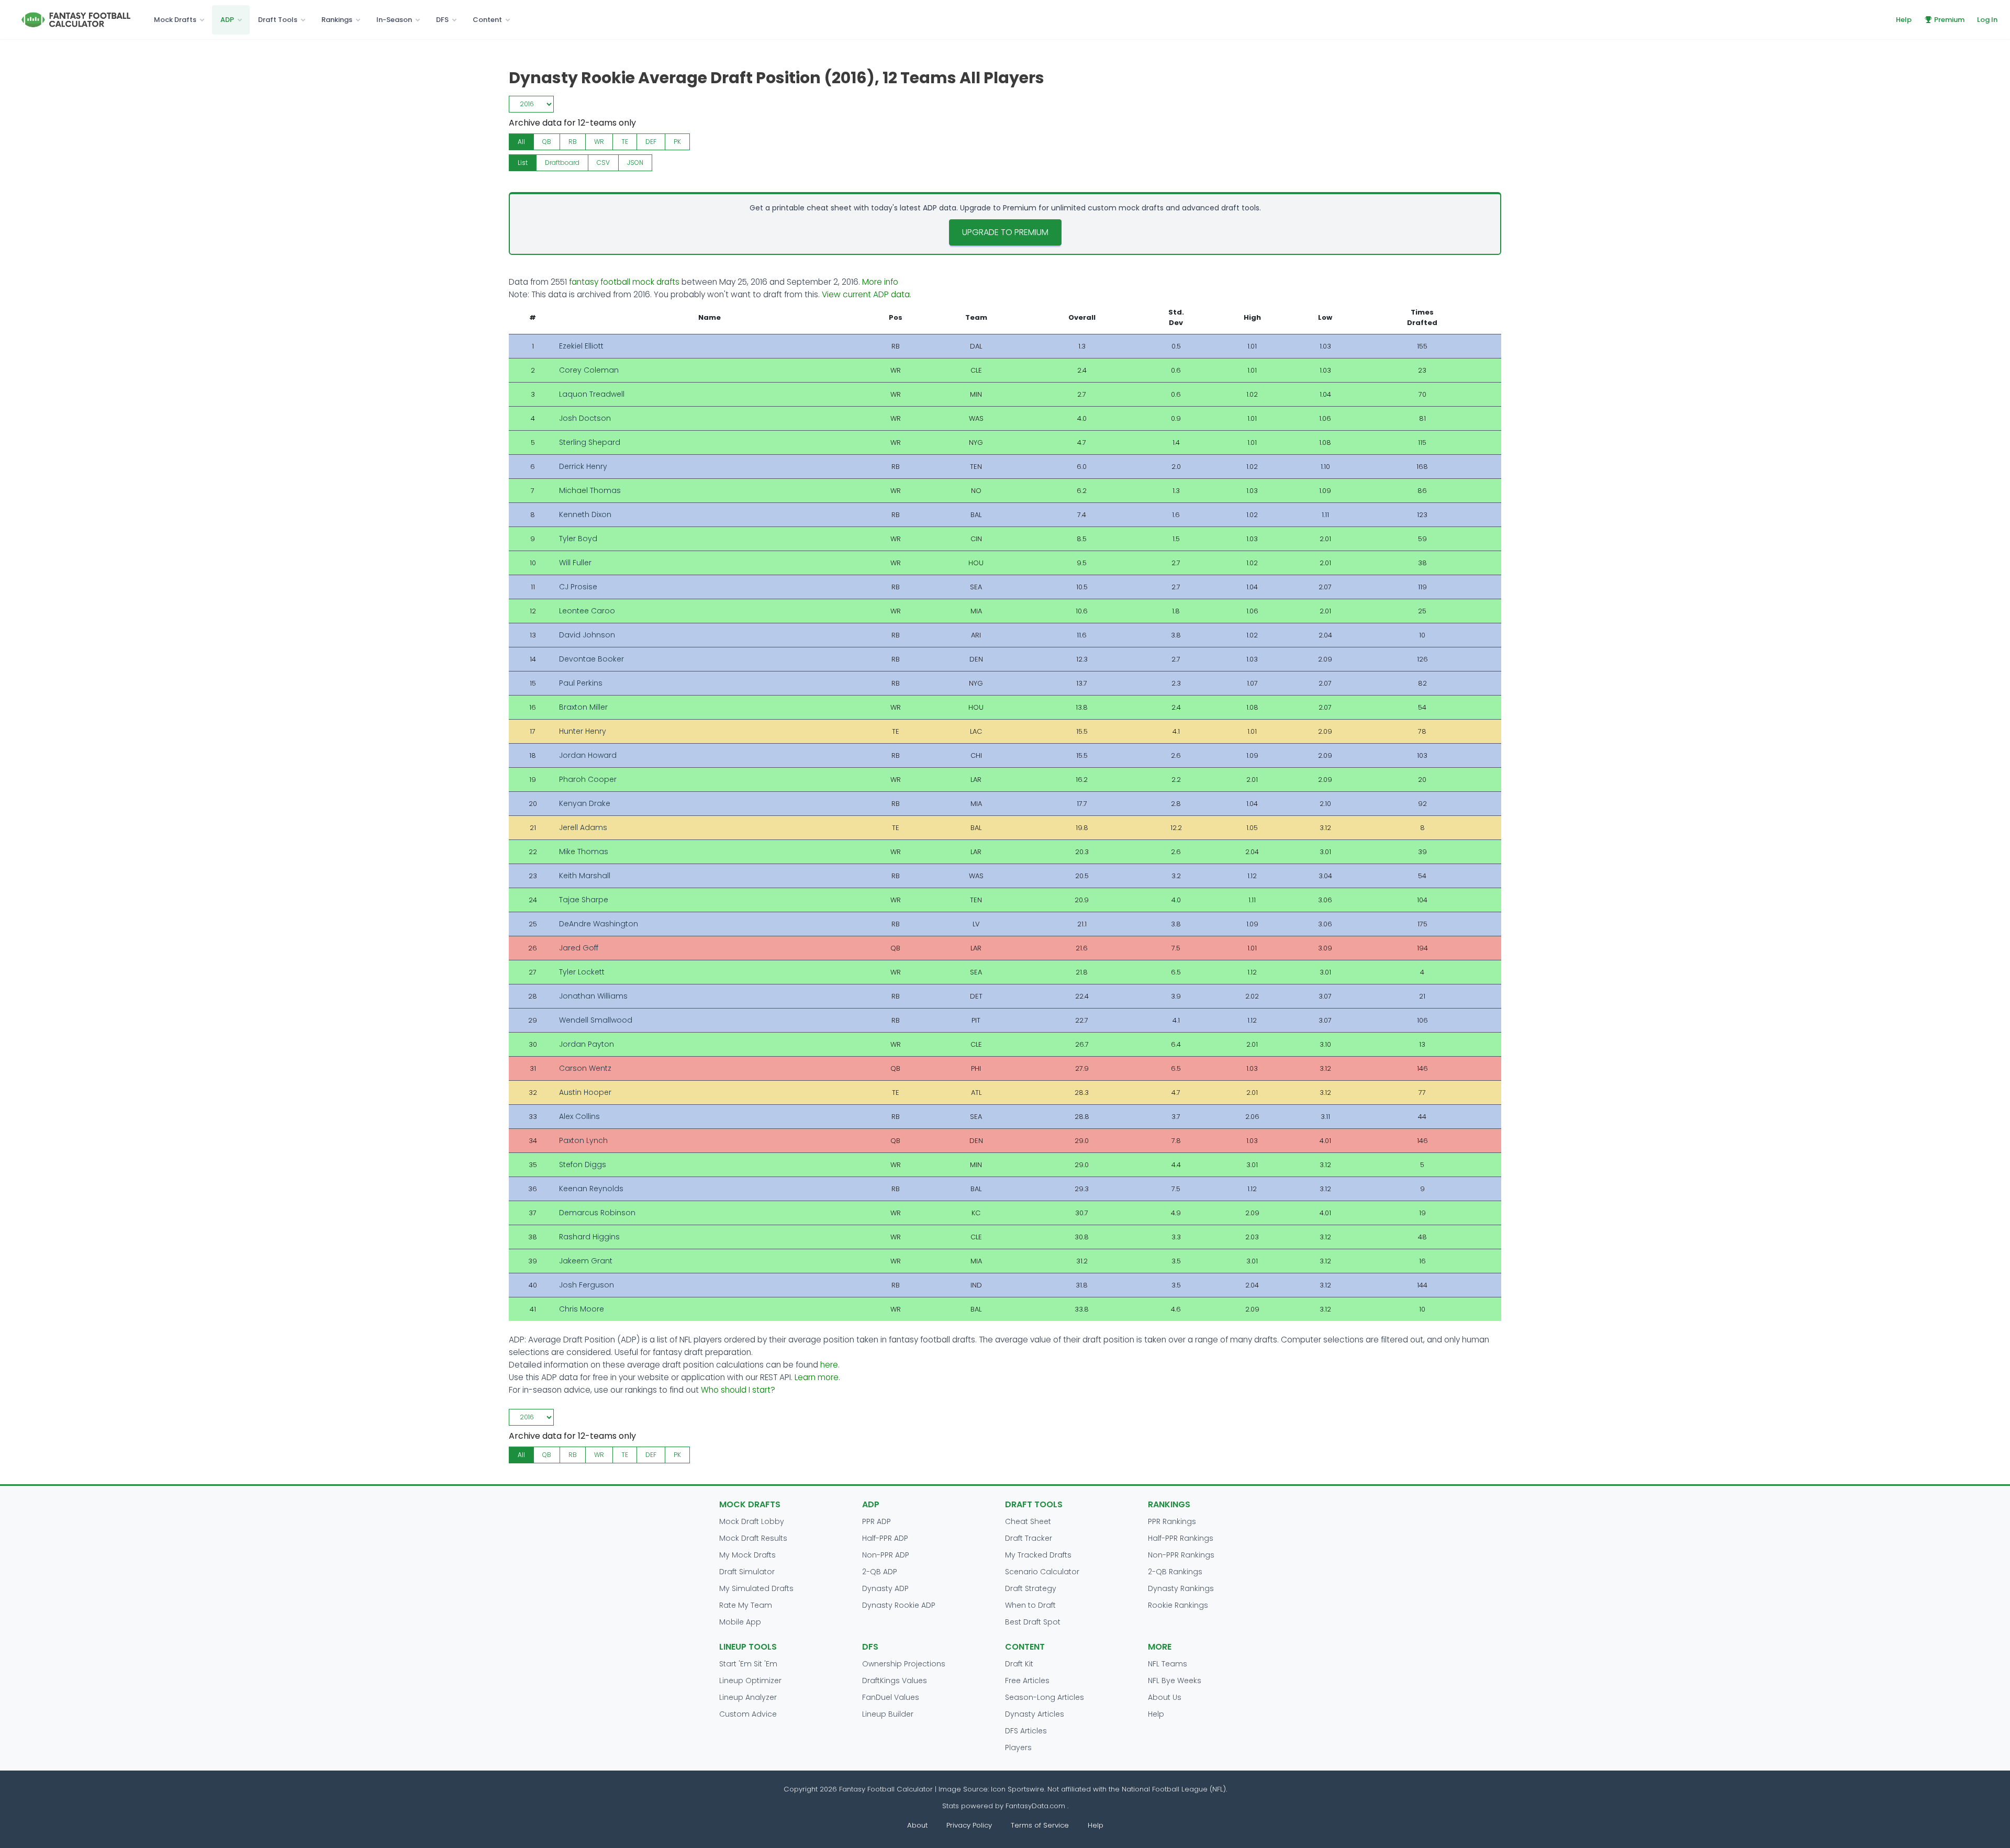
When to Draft (1030, 1605)
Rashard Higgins (589, 1237)
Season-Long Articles (1045, 1697)
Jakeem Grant (586, 1261)
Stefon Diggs (583, 1164)
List (523, 163)
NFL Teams (1168, 1664)
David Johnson (587, 635)
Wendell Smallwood (596, 1020)
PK (677, 142)
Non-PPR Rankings (1181, 1555)
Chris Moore (582, 1309)
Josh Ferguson (587, 1285)
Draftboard (562, 163)
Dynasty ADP (885, 1588)
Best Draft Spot (1033, 1622)
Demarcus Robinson (597, 1213)
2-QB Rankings (1175, 1572)
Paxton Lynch (583, 1140)
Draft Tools (278, 20)
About (917, 1825)
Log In (1987, 20)
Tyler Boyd (578, 539)
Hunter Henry (583, 731)
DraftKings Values (895, 1681)
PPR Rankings (1172, 1521)
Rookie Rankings (1178, 1605)
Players (1018, 1748)
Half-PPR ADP (885, 1538)
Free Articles (1027, 1681)
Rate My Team (746, 1605)
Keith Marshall (585, 876)
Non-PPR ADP (886, 1555)
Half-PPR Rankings (1181, 1538)
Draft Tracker (1029, 1538)
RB (573, 142)
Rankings (337, 20)
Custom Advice (748, 1714)
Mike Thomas (584, 852)
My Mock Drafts (747, 1555)
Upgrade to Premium (1005, 232)
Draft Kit (1019, 1664)
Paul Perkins (581, 683)
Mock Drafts (175, 20)
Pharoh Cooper (588, 779)
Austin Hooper (585, 1092)
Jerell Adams (583, 827)
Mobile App (740, 1622)
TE (625, 142)
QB (547, 142)
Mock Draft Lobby (752, 1521)
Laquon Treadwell (592, 394)
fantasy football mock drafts (624, 282)
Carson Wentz (585, 1068)
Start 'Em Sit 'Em (748, 1664)
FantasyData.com (1036, 1806)
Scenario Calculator (1042, 1572)
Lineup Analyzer (748, 1697)
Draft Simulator (747, 1572)
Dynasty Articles (1035, 1714)
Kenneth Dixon (585, 514)
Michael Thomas (590, 490)
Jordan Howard (588, 755)
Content (487, 20)
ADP (227, 20)
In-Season (394, 20)
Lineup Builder (888, 1714)
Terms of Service (1040, 1825)
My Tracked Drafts (1038, 1555)
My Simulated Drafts (756, 1588)
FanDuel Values (891, 1697)
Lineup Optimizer (750, 1681)
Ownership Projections (904, 1664)
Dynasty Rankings (1181, 1588)
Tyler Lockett (582, 972)
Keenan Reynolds (591, 1189)
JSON (635, 163)
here (829, 1365)
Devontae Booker (591, 659)
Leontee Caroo (587, 611)
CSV (603, 163)
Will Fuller (575, 563)
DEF (651, 142)
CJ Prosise (578, 587)
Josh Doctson (585, 418)
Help (1904, 20)
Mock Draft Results (753, 1538)
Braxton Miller (583, 707)
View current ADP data (866, 294)
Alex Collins (579, 1116)
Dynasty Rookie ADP (899, 1605)
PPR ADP (876, 1521)
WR (599, 142)
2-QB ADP (880, 1572)
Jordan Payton (587, 1044)
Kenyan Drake (585, 803)
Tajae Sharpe (584, 900)
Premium (1949, 20)
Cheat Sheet (1028, 1521)
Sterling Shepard (590, 442)
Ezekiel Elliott (581, 346)
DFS (442, 20)
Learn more (817, 1377)
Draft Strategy (1031, 1588)
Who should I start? (738, 1390)
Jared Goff (579, 948)
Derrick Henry (583, 466)
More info (880, 282)
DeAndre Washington (599, 924)
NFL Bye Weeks (1175, 1681)
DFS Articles (1026, 1731)
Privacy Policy (969, 1825)
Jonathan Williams (593, 996)
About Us (1165, 1697)
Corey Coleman (589, 370)
